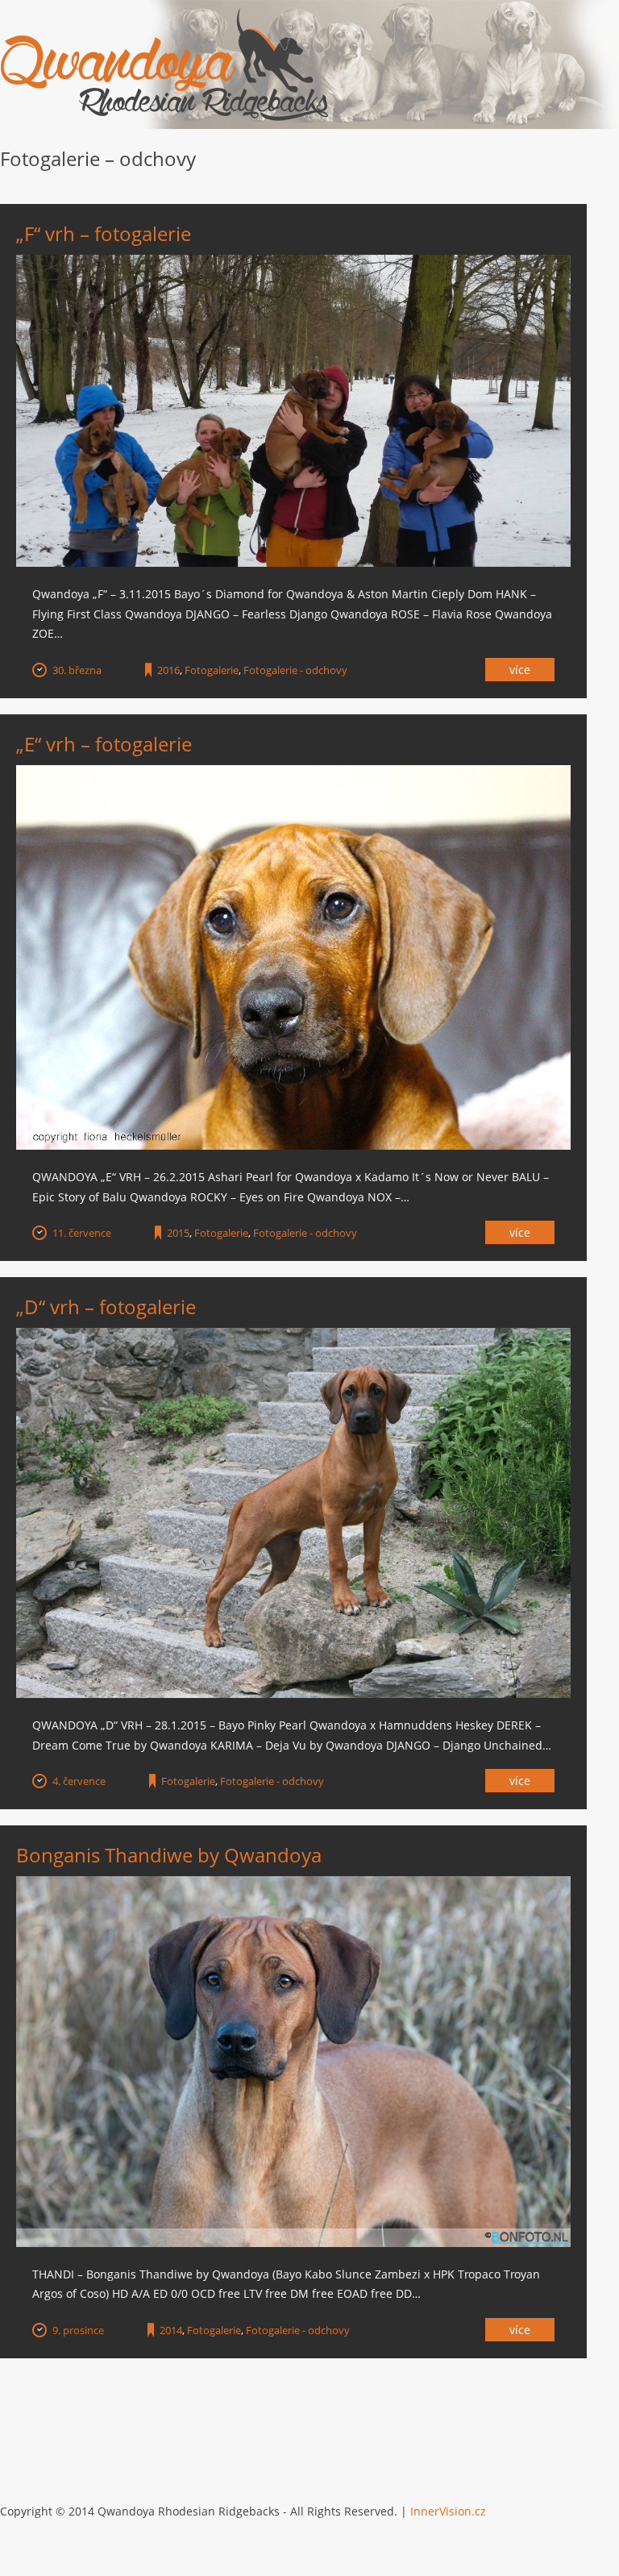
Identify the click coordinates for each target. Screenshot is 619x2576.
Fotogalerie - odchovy (295, 670)
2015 (178, 1233)
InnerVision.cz (448, 2511)
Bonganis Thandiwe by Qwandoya (169, 1855)
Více (520, 670)
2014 (171, 2330)
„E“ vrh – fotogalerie (104, 744)
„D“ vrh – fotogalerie (106, 1307)
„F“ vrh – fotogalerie (104, 233)
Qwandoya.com (165, 65)
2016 (168, 670)
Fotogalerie (212, 670)
